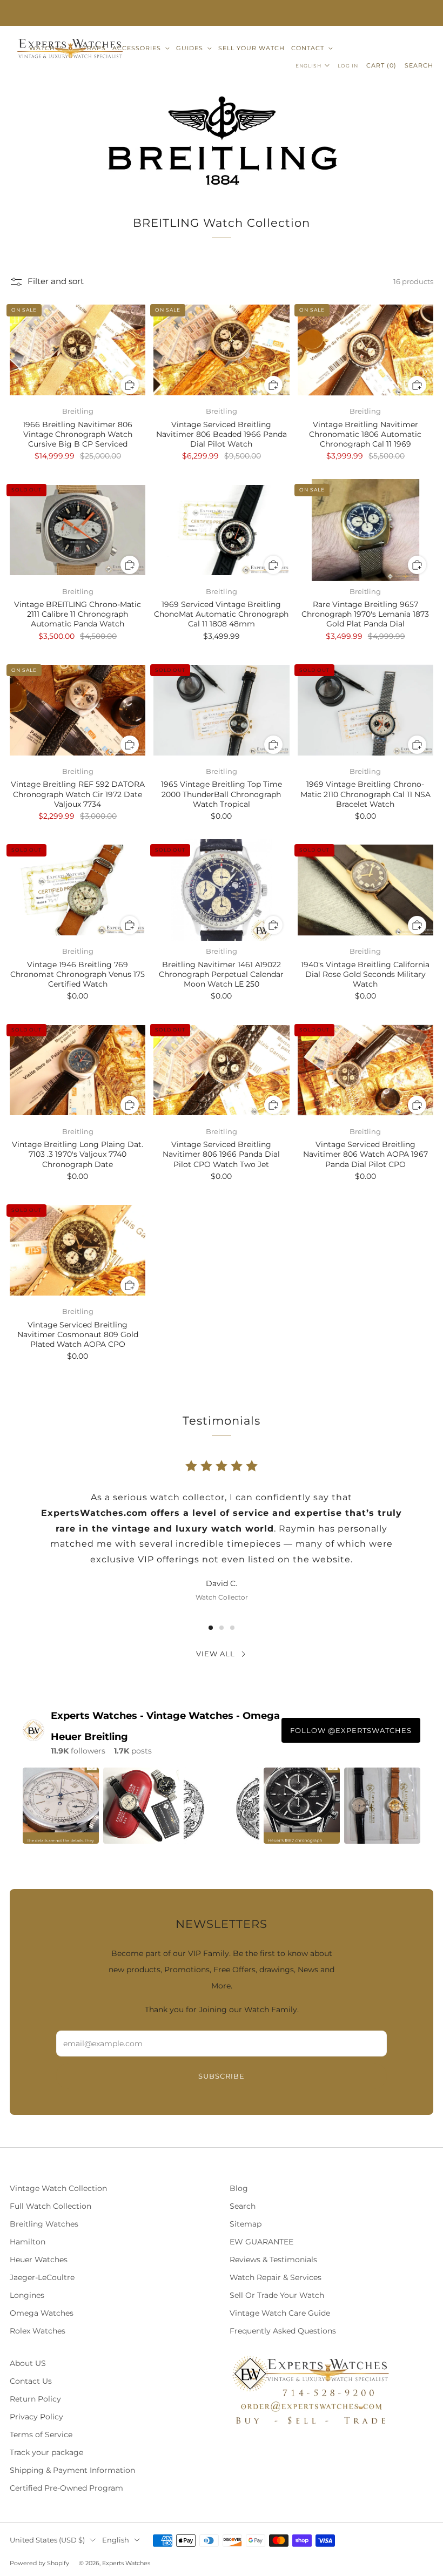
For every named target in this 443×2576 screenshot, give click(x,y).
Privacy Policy (36, 2417)
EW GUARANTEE (261, 2242)
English (308, 66)
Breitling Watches (44, 2224)
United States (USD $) (47, 2540)
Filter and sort (56, 281)
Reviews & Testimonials (273, 2260)
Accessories (137, 48)
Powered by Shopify (39, 2563)
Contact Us (31, 2381)
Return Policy (35, 2399)
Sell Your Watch (251, 48)
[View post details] (61, 1806)
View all (216, 1654)
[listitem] (222, 13)
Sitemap (246, 2224)
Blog (239, 2188)
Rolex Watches (38, 2331)
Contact (308, 48)
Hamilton (28, 2242)
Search (419, 65)
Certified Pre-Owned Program (66, 2488)
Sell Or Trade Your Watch (277, 2295)
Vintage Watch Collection (58, 2188)
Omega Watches (42, 2313)
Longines (27, 2295)
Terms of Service (41, 2435)
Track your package (46, 2452)
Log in (348, 66)
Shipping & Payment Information (72, 2470)
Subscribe (222, 2076)
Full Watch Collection (51, 2206)
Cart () (381, 65)
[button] (211, 1628)
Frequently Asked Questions (283, 2331)
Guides (190, 48)
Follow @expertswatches (351, 1730)
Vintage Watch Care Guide (280, 2313)
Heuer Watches (39, 2260)
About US (28, 2363)
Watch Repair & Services (276, 2277)
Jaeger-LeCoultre (42, 2277)
